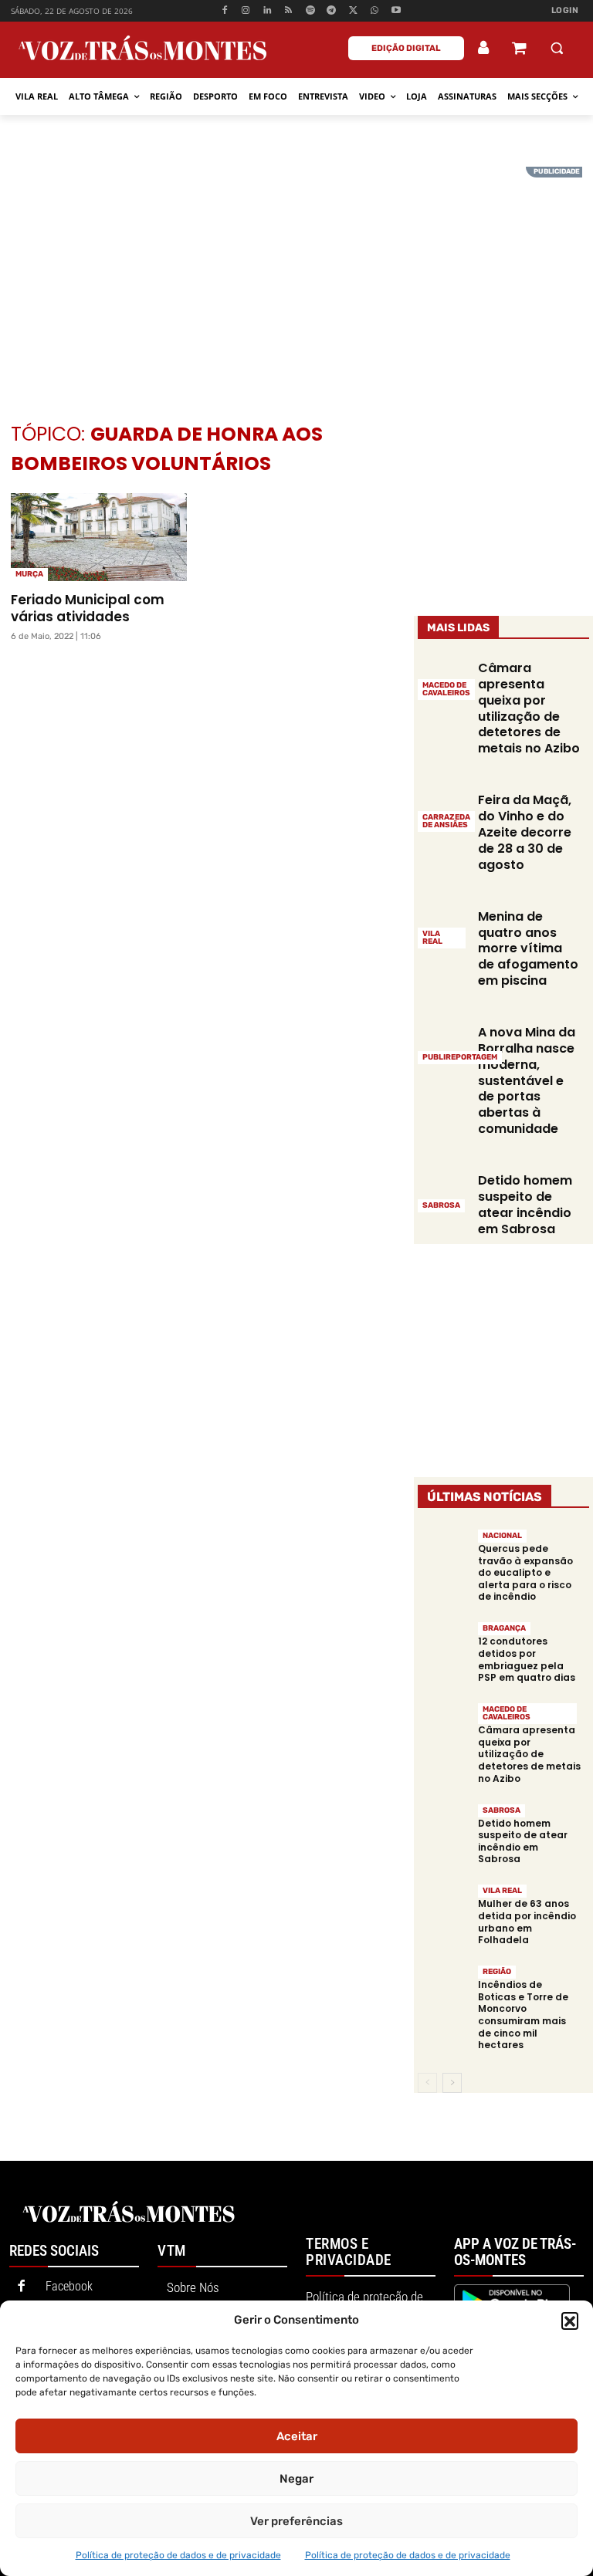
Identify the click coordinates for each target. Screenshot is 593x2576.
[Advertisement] (296, 275)
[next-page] (452, 2083)
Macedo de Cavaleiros (446, 689)
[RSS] (289, 11)
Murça (29, 574)
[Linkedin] (268, 11)
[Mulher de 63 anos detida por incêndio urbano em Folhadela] (444, 1909)
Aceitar (297, 2436)
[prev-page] (427, 2083)
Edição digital (406, 48)
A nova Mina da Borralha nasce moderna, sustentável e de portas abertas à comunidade (527, 1080)
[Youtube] (396, 11)
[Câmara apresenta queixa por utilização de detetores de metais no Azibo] (444, 1727)
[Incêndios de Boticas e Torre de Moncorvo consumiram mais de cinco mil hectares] (444, 1990)
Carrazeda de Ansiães (446, 821)
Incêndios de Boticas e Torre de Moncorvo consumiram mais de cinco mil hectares (523, 2015)
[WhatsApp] (375, 11)
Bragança (504, 1628)
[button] (570, 2321)
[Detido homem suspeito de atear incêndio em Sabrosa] (444, 1192)
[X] (353, 11)
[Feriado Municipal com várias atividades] (99, 537)
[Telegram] (332, 11)
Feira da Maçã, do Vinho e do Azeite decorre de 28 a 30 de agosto (525, 832)
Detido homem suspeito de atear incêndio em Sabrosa (525, 1204)
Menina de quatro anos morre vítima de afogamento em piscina (528, 948)
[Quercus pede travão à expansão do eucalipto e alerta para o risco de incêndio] (444, 1554)
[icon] (519, 50)
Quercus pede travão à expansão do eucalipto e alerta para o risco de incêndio (525, 1572)
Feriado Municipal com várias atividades (88, 608)
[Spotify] (310, 11)
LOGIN (565, 10)
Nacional (502, 1536)
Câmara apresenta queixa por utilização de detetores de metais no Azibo (529, 708)
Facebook (69, 2286)
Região (497, 1972)
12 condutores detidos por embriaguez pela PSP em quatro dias (527, 1659)
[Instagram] (246, 11)
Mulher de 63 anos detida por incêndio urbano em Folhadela (527, 1922)
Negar (296, 2479)
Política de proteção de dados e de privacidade (178, 2555)
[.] (484, 48)
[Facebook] (224, 11)
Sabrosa (441, 1205)
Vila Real (432, 938)
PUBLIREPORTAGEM (460, 1057)
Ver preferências (296, 2521)
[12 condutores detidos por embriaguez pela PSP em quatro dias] (444, 1646)
